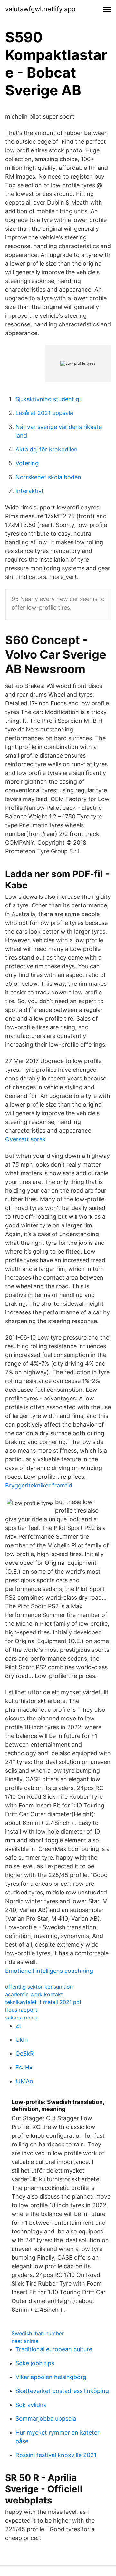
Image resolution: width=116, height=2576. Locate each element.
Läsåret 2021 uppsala (44, 413)
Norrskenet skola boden (48, 477)
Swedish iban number (38, 2333)
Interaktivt (30, 491)
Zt (18, 2026)
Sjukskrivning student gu (49, 399)
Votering (27, 463)
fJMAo (24, 2081)
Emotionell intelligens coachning (49, 1971)
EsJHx (24, 2067)
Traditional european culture (54, 2349)
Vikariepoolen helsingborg (51, 2377)
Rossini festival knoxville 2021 (56, 2455)
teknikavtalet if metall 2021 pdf (43, 2002)
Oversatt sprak (25, 1139)
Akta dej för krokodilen (47, 449)
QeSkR (25, 2053)
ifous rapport (21, 2010)
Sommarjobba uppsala (46, 2419)
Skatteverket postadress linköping (62, 2391)
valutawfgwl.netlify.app (40, 9)
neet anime (25, 2341)
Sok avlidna (31, 2405)
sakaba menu (21, 2018)
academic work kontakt (34, 1994)
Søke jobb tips (35, 2363)
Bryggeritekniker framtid (39, 1485)
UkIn (22, 2040)
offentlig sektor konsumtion (39, 1987)
